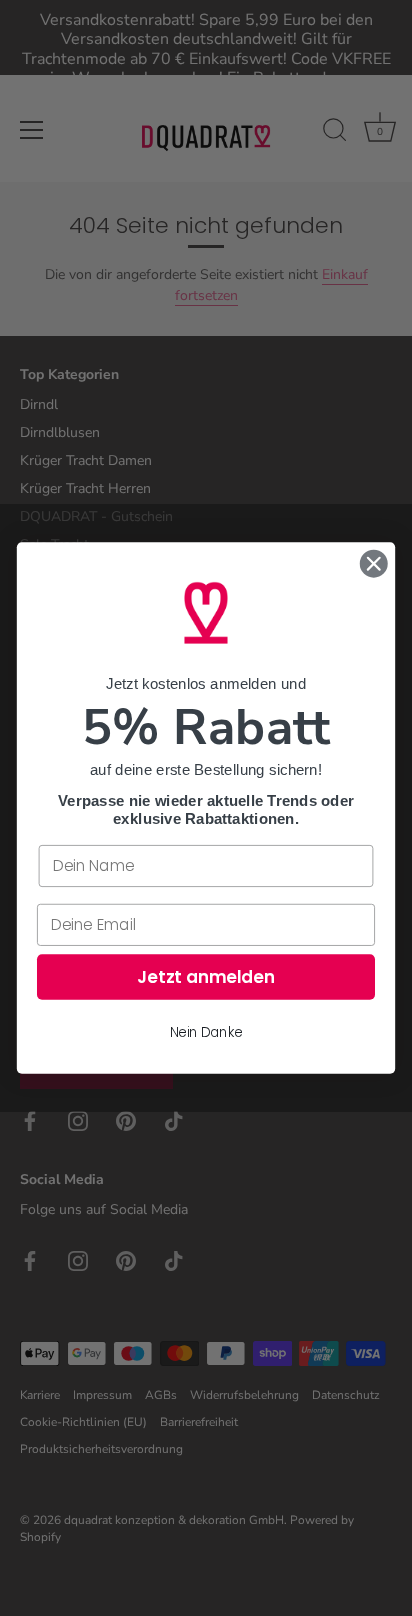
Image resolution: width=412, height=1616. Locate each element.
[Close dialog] (373, 563)
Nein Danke (206, 1031)
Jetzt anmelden (206, 977)
